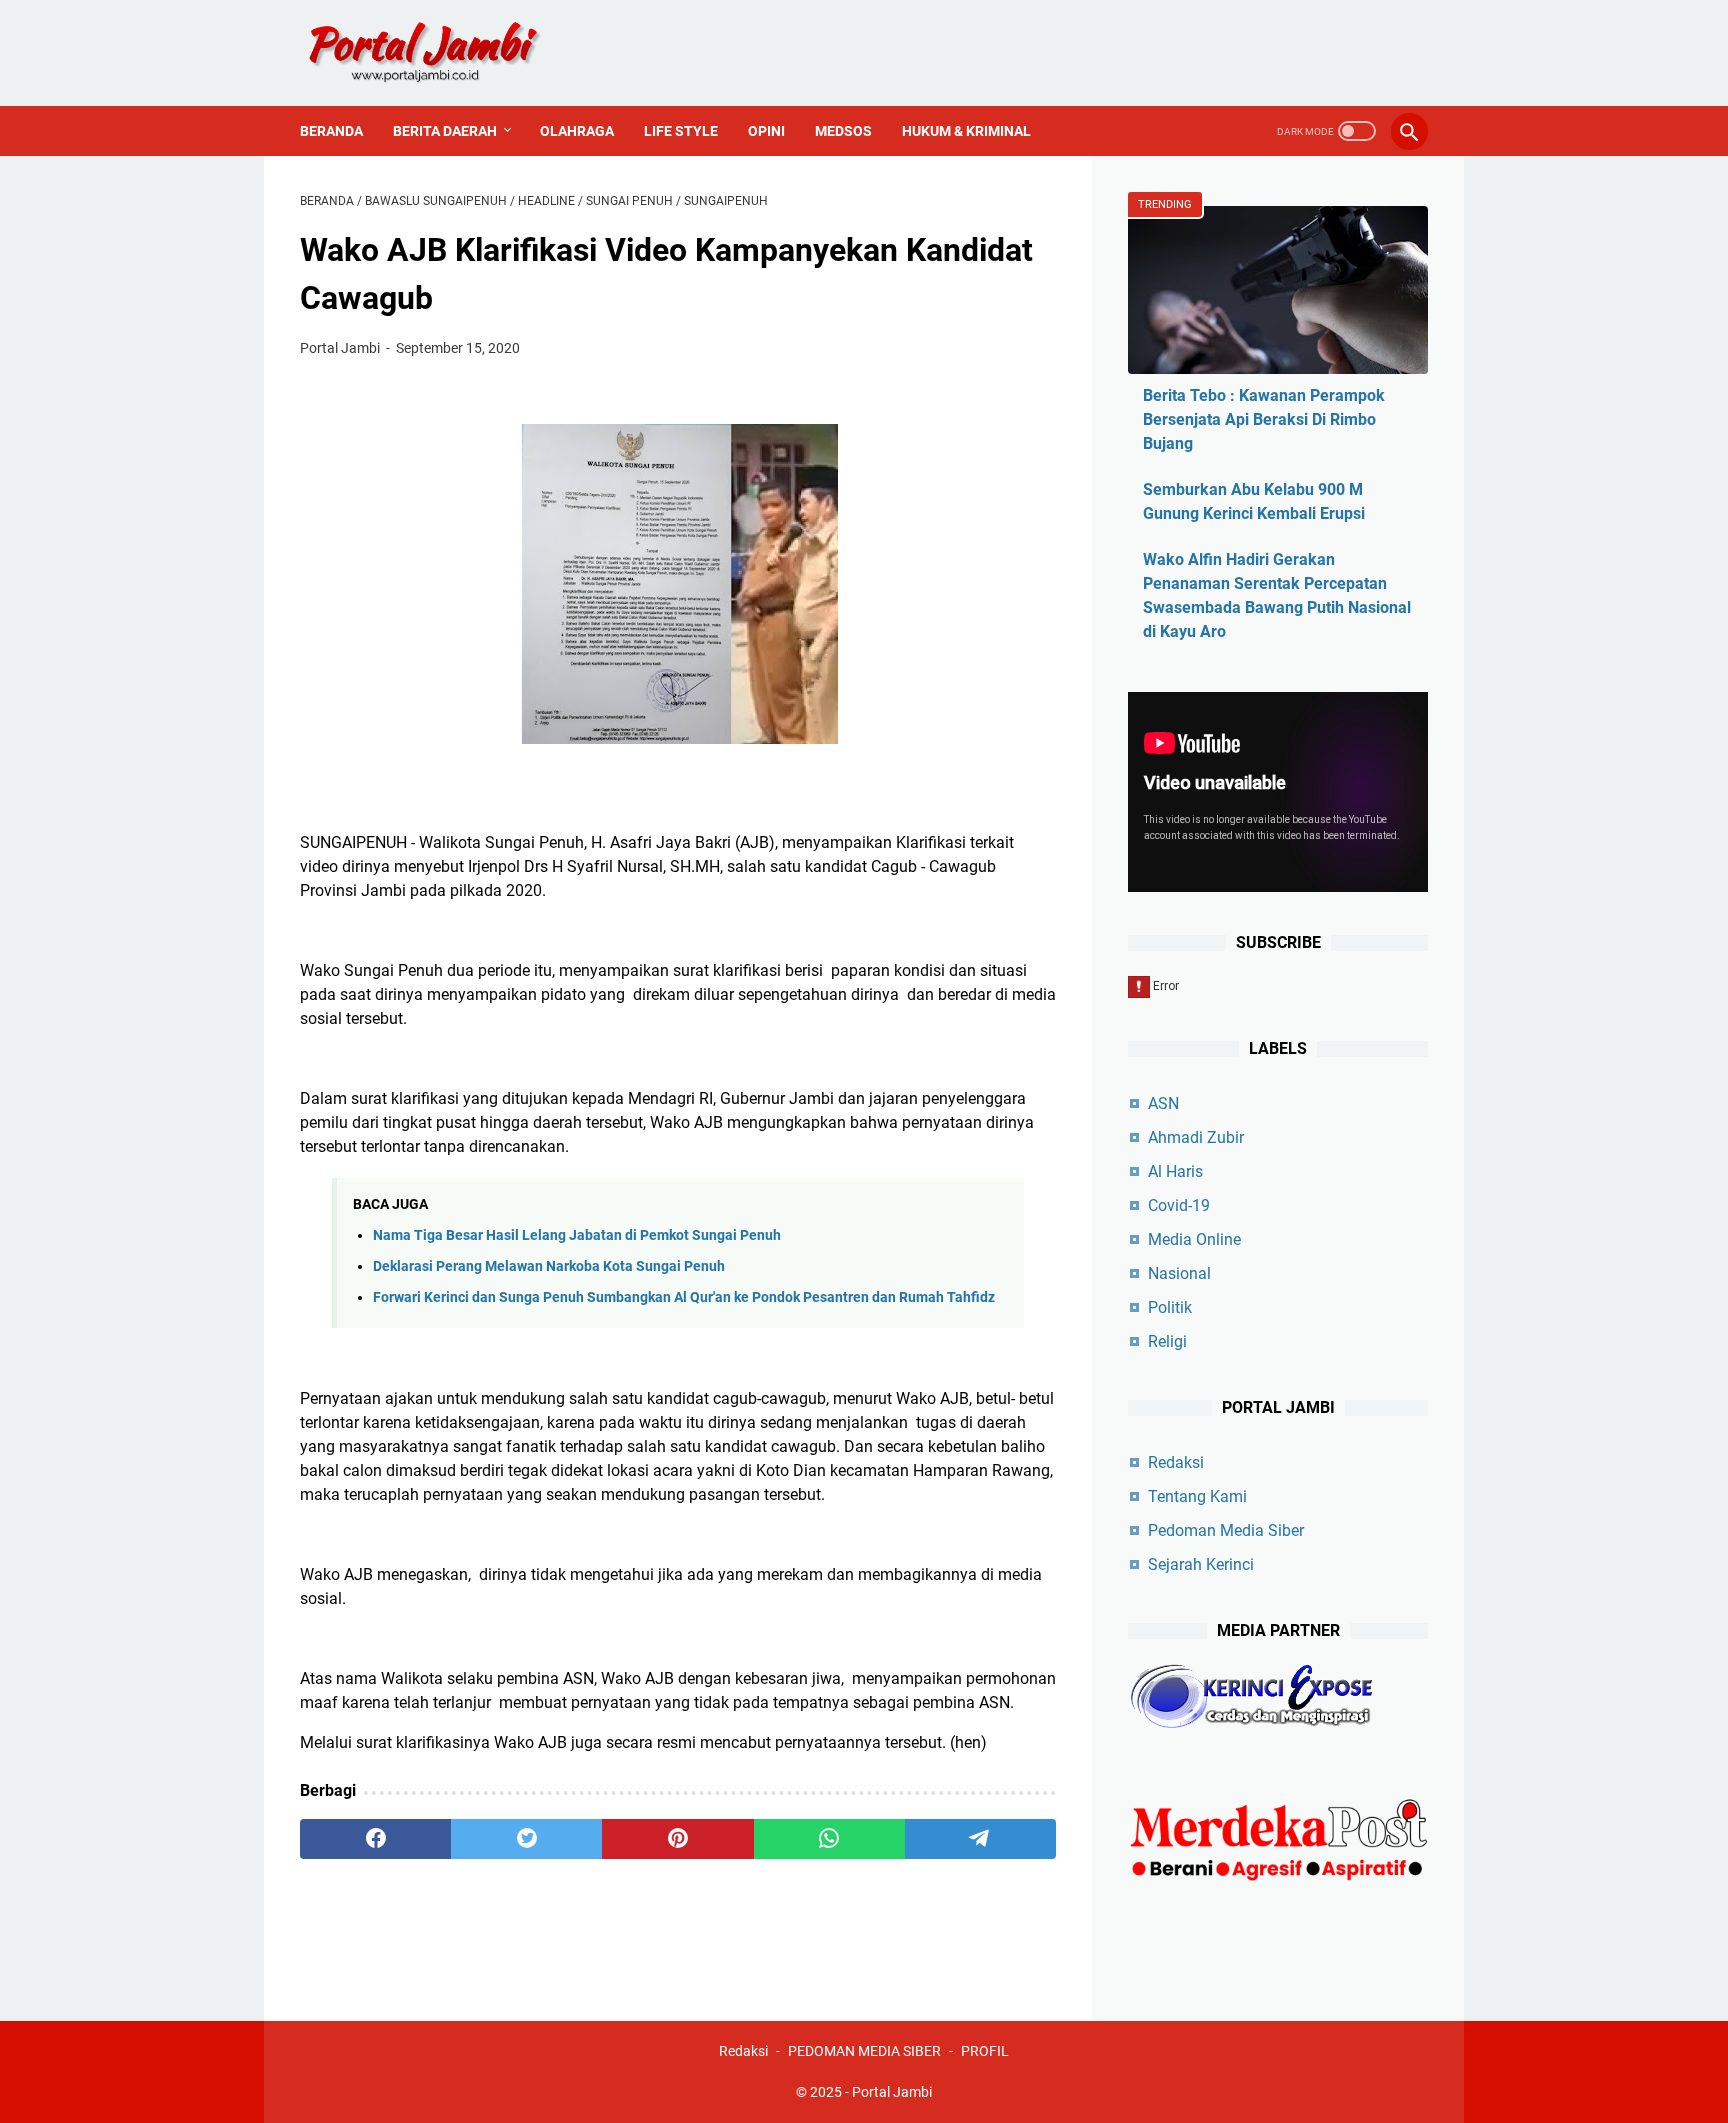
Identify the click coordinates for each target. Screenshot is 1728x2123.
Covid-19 (1179, 1205)
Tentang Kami (1197, 1496)
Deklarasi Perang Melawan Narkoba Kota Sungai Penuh (549, 1266)
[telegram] (980, 1839)
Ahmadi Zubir (1196, 1137)
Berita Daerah (445, 131)
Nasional (1179, 1273)
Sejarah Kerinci (1201, 1564)
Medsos (843, 131)
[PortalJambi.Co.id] (442, 53)
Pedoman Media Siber (1226, 1530)
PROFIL (985, 2051)
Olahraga (577, 131)
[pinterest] (677, 1839)
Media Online (1194, 1239)
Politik (1170, 1307)
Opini (766, 131)
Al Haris (1175, 1171)
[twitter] (526, 1839)
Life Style (681, 131)
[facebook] (375, 1839)
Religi (1167, 1341)
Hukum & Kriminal (966, 131)
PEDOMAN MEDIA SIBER (864, 2051)
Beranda (331, 131)
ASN (1163, 1103)
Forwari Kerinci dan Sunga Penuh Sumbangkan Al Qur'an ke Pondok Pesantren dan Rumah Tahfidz (684, 1297)
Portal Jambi (892, 2092)
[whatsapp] (829, 1839)
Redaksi (1176, 1462)
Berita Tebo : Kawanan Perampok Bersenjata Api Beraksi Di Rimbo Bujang (1264, 419)
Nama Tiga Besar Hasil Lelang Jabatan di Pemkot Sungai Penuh (577, 1235)
